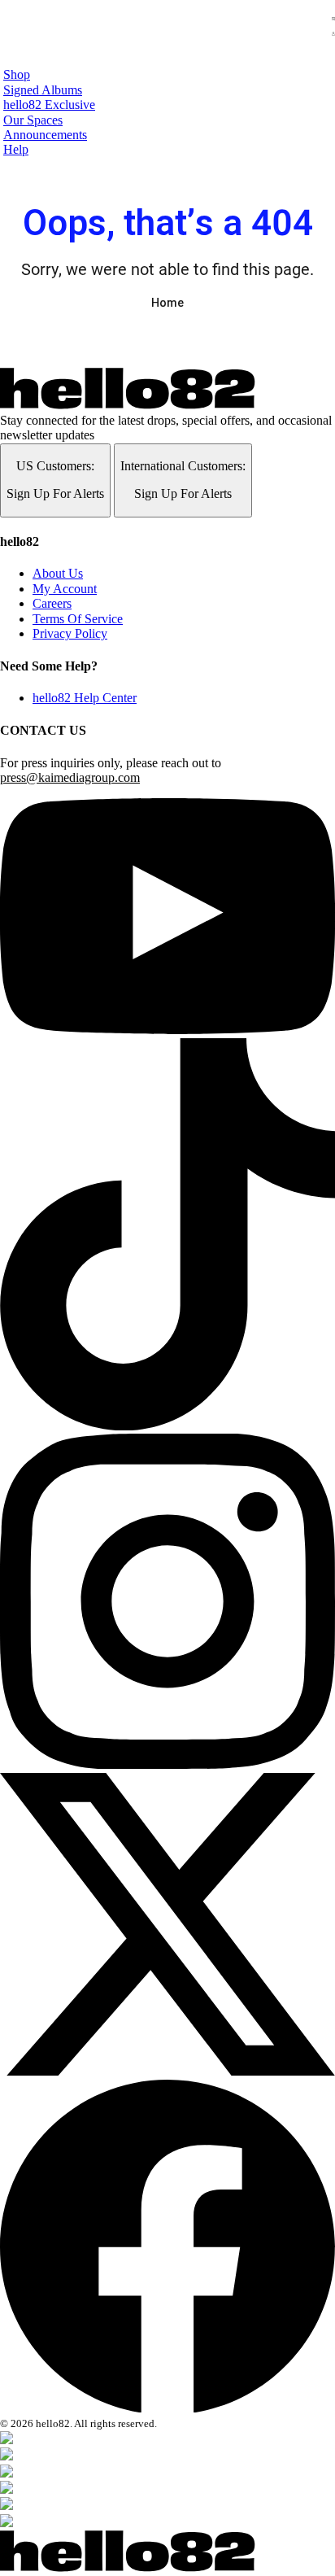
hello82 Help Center (85, 698)
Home (167, 303)
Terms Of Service (78, 619)
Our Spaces (33, 120)
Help (16, 149)
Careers (52, 603)
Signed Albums (43, 90)
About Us (58, 573)
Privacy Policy (70, 633)
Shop (17, 74)
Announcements (45, 135)
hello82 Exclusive (49, 105)
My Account (65, 589)
